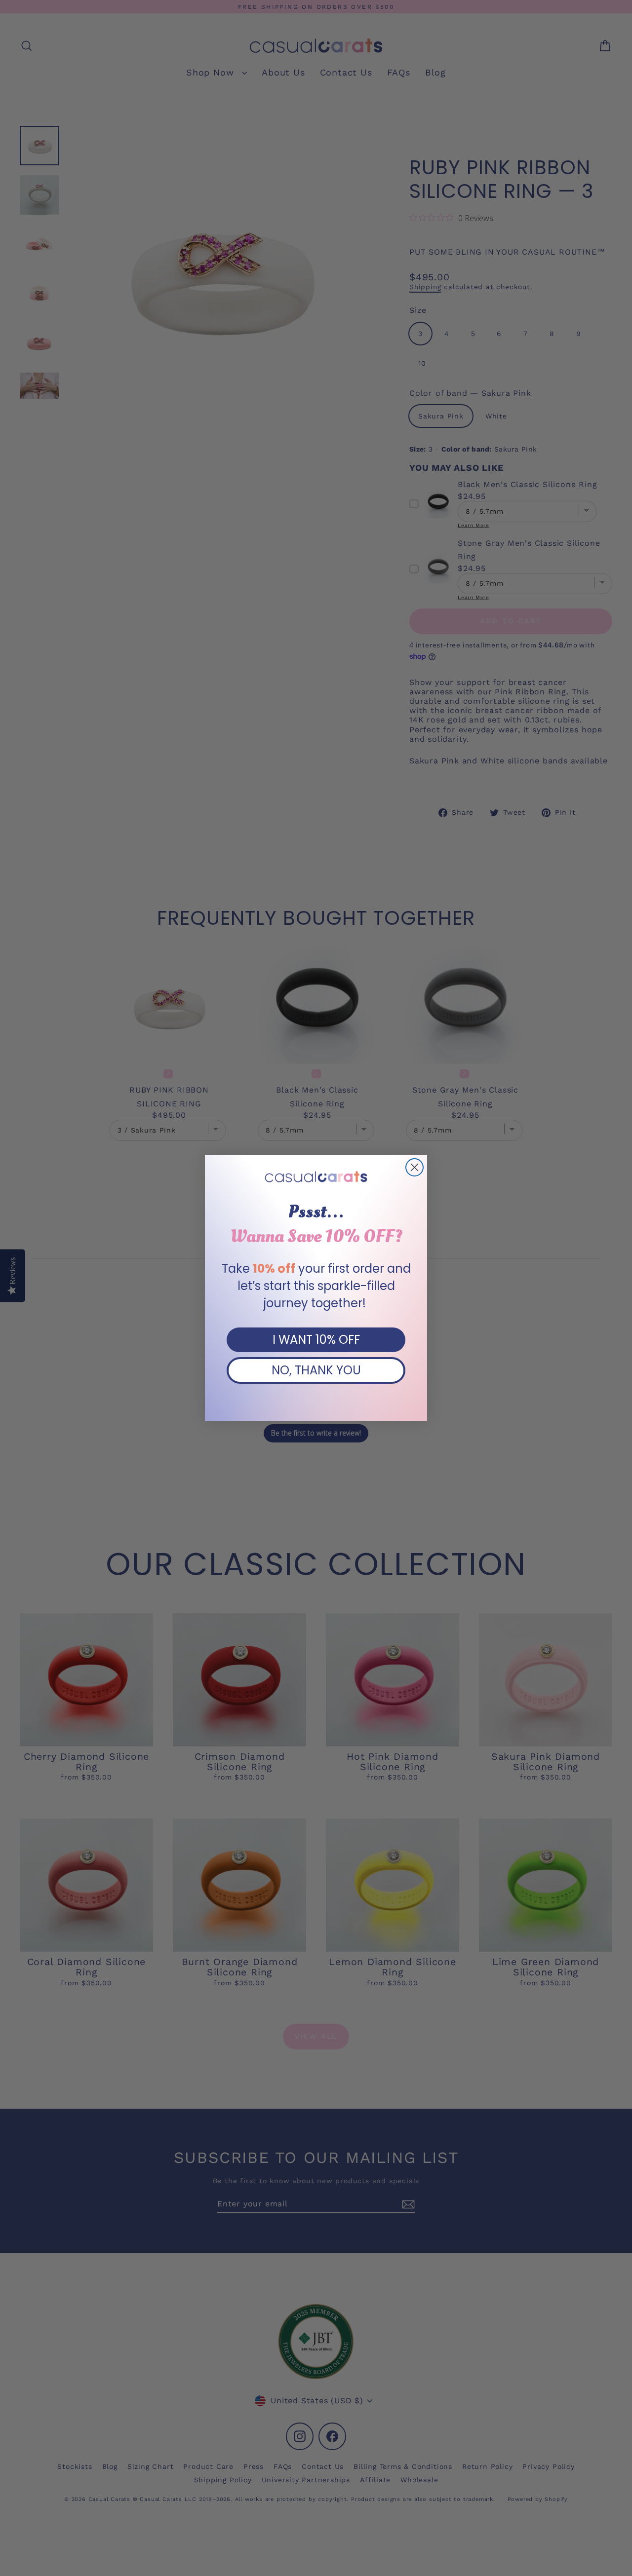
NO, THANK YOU (316, 1370)
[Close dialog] (415, 1167)
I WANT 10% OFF (316, 1340)
